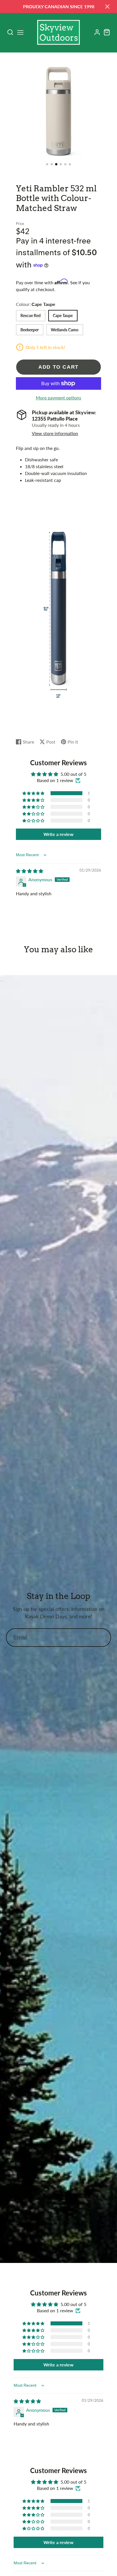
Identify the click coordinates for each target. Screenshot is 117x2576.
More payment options (58, 398)
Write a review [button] (58, 834)
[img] (30, 871)
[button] (47, 164)
